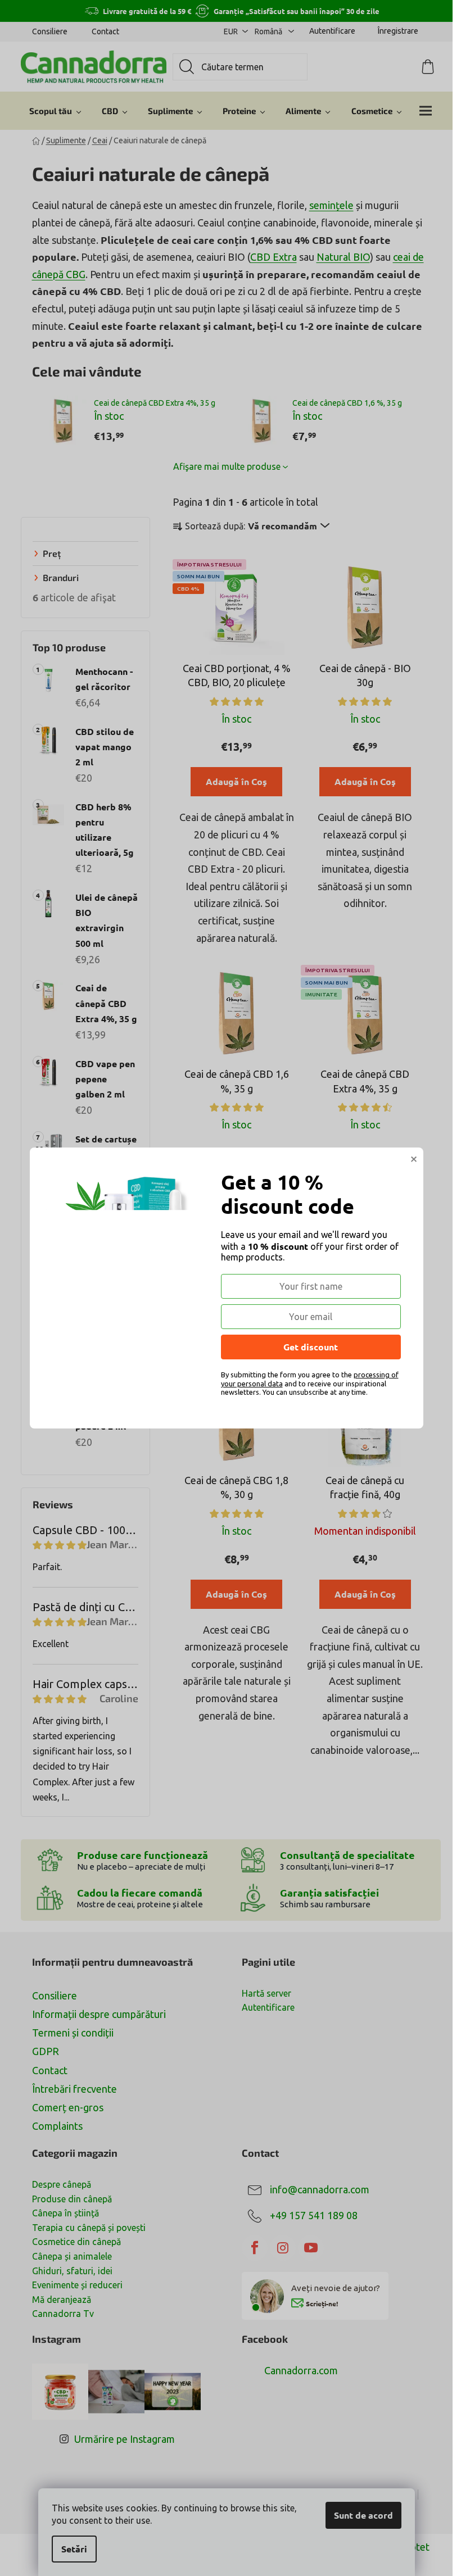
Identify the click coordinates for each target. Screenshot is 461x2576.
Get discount (311, 1347)
